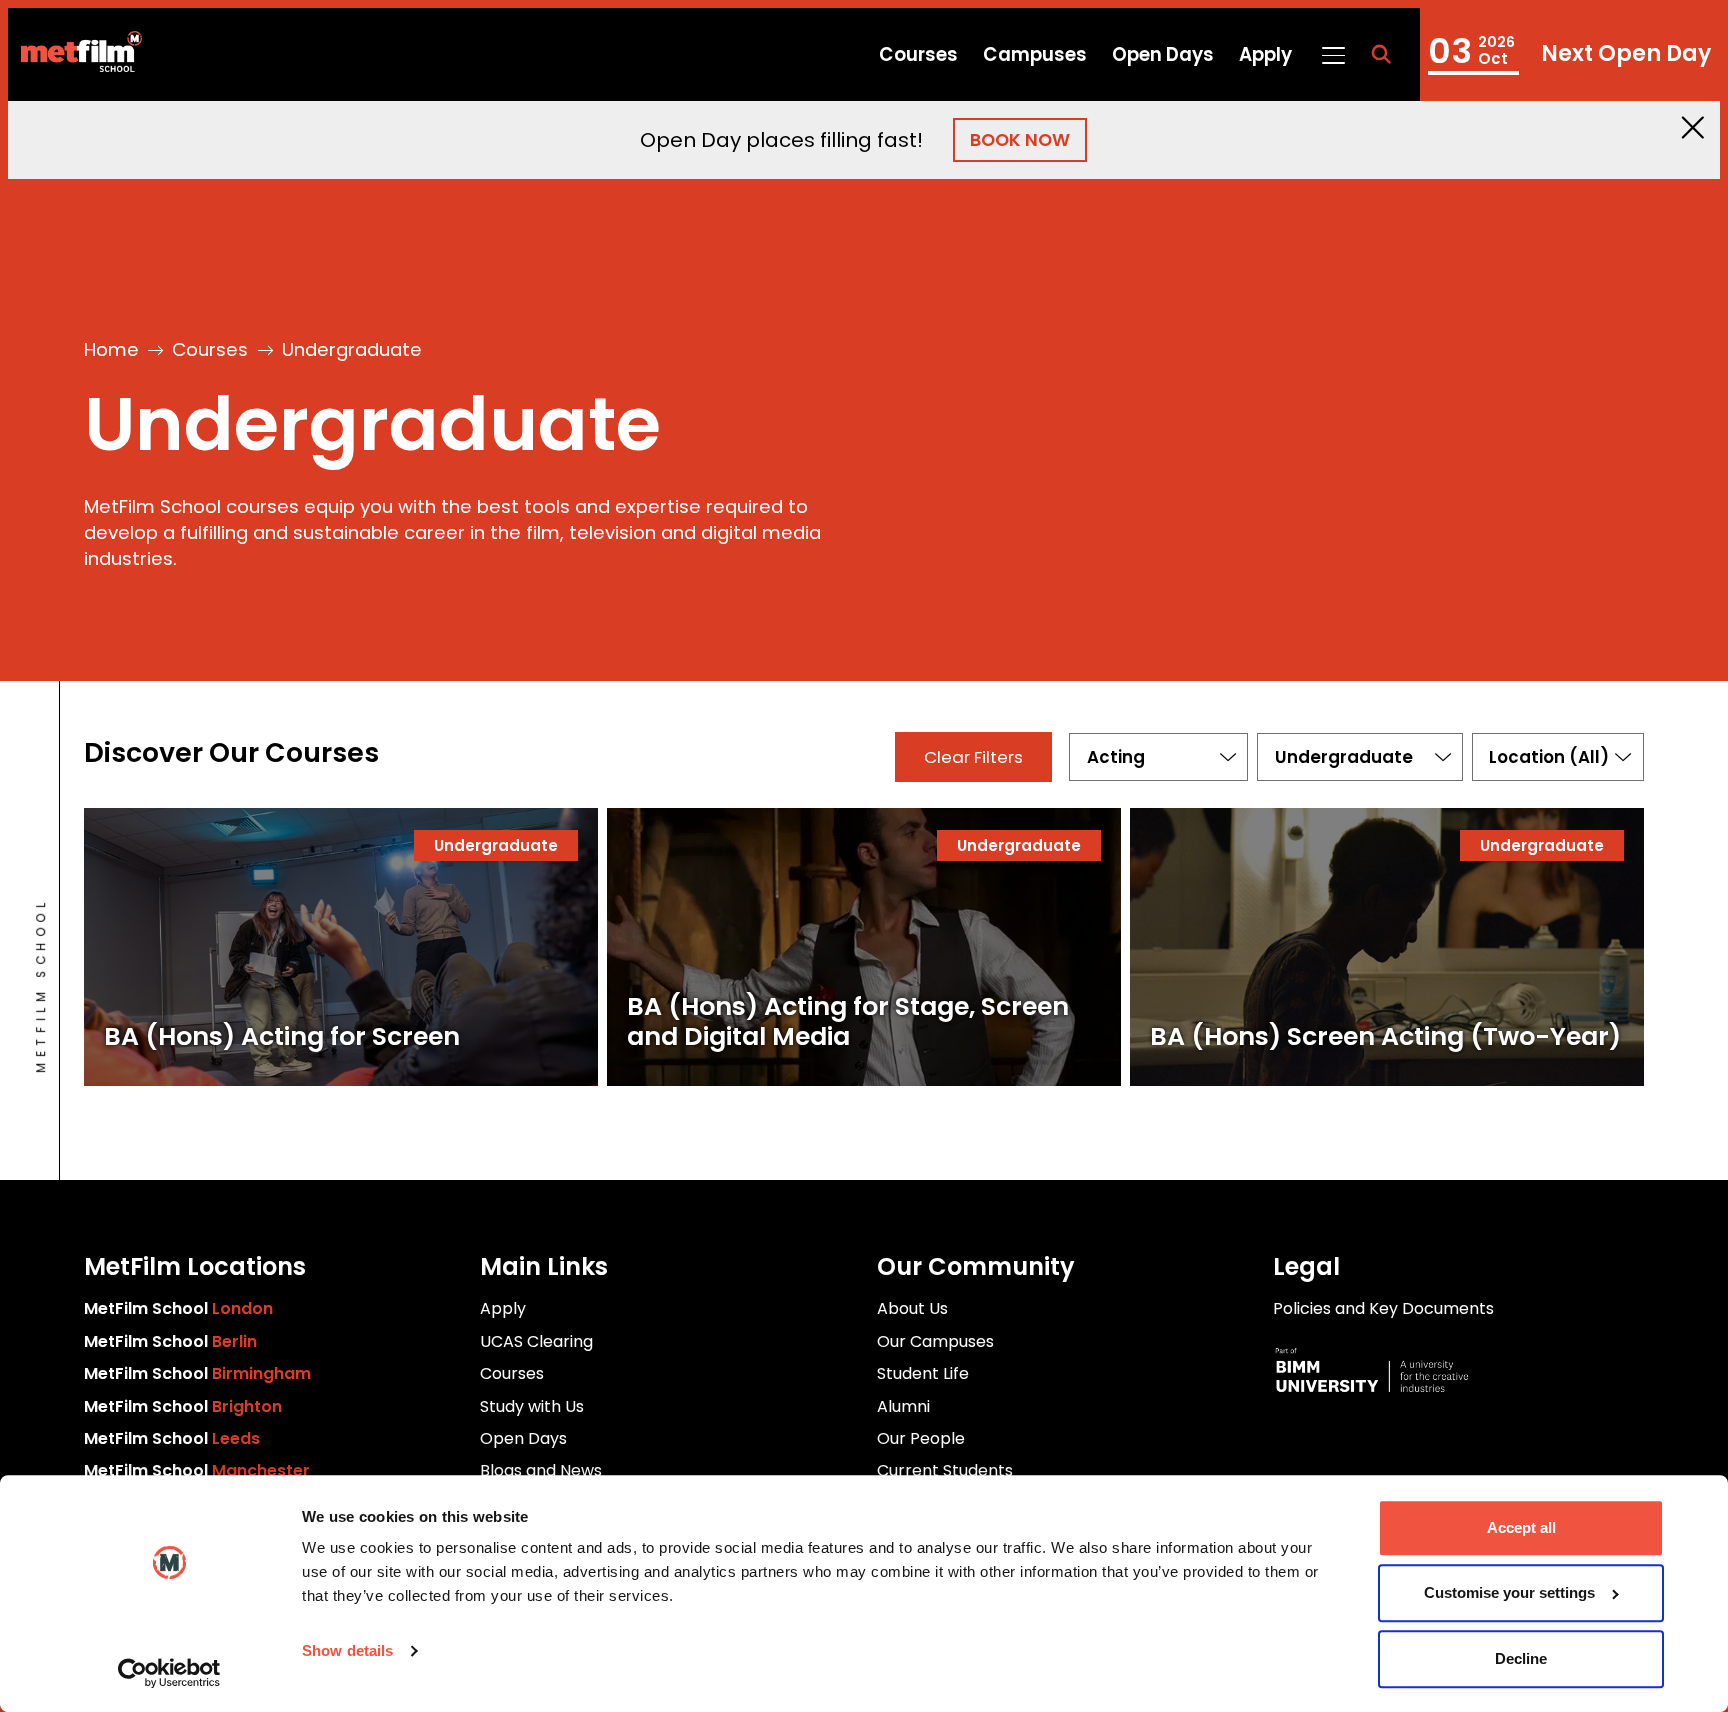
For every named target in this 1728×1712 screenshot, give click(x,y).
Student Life (923, 1373)
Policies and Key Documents (1383, 1308)
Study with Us (532, 1406)
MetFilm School (178, 1308)
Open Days (1163, 54)
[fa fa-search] (1381, 55)
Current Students (945, 1470)
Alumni (903, 1406)
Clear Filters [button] (973, 757)
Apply (1265, 54)
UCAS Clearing (536, 1341)
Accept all (1521, 1527)
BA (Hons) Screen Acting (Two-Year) (1385, 1036)
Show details (347, 1650)
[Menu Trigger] (1332, 54)
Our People (921, 1438)
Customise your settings (1509, 1593)
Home (111, 349)
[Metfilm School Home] (74, 55)
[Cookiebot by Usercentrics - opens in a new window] (169, 1673)
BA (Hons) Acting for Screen (282, 1036)
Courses (918, 54)
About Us (912, 1308)
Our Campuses (935, 1341)
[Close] (1693, 127)
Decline (1521, 1658)
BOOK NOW (1020, 139)
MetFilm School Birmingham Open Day (1570, 54)
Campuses (1035, 54)
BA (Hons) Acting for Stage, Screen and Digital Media (848, 1021)
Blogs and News (541, 1470)
